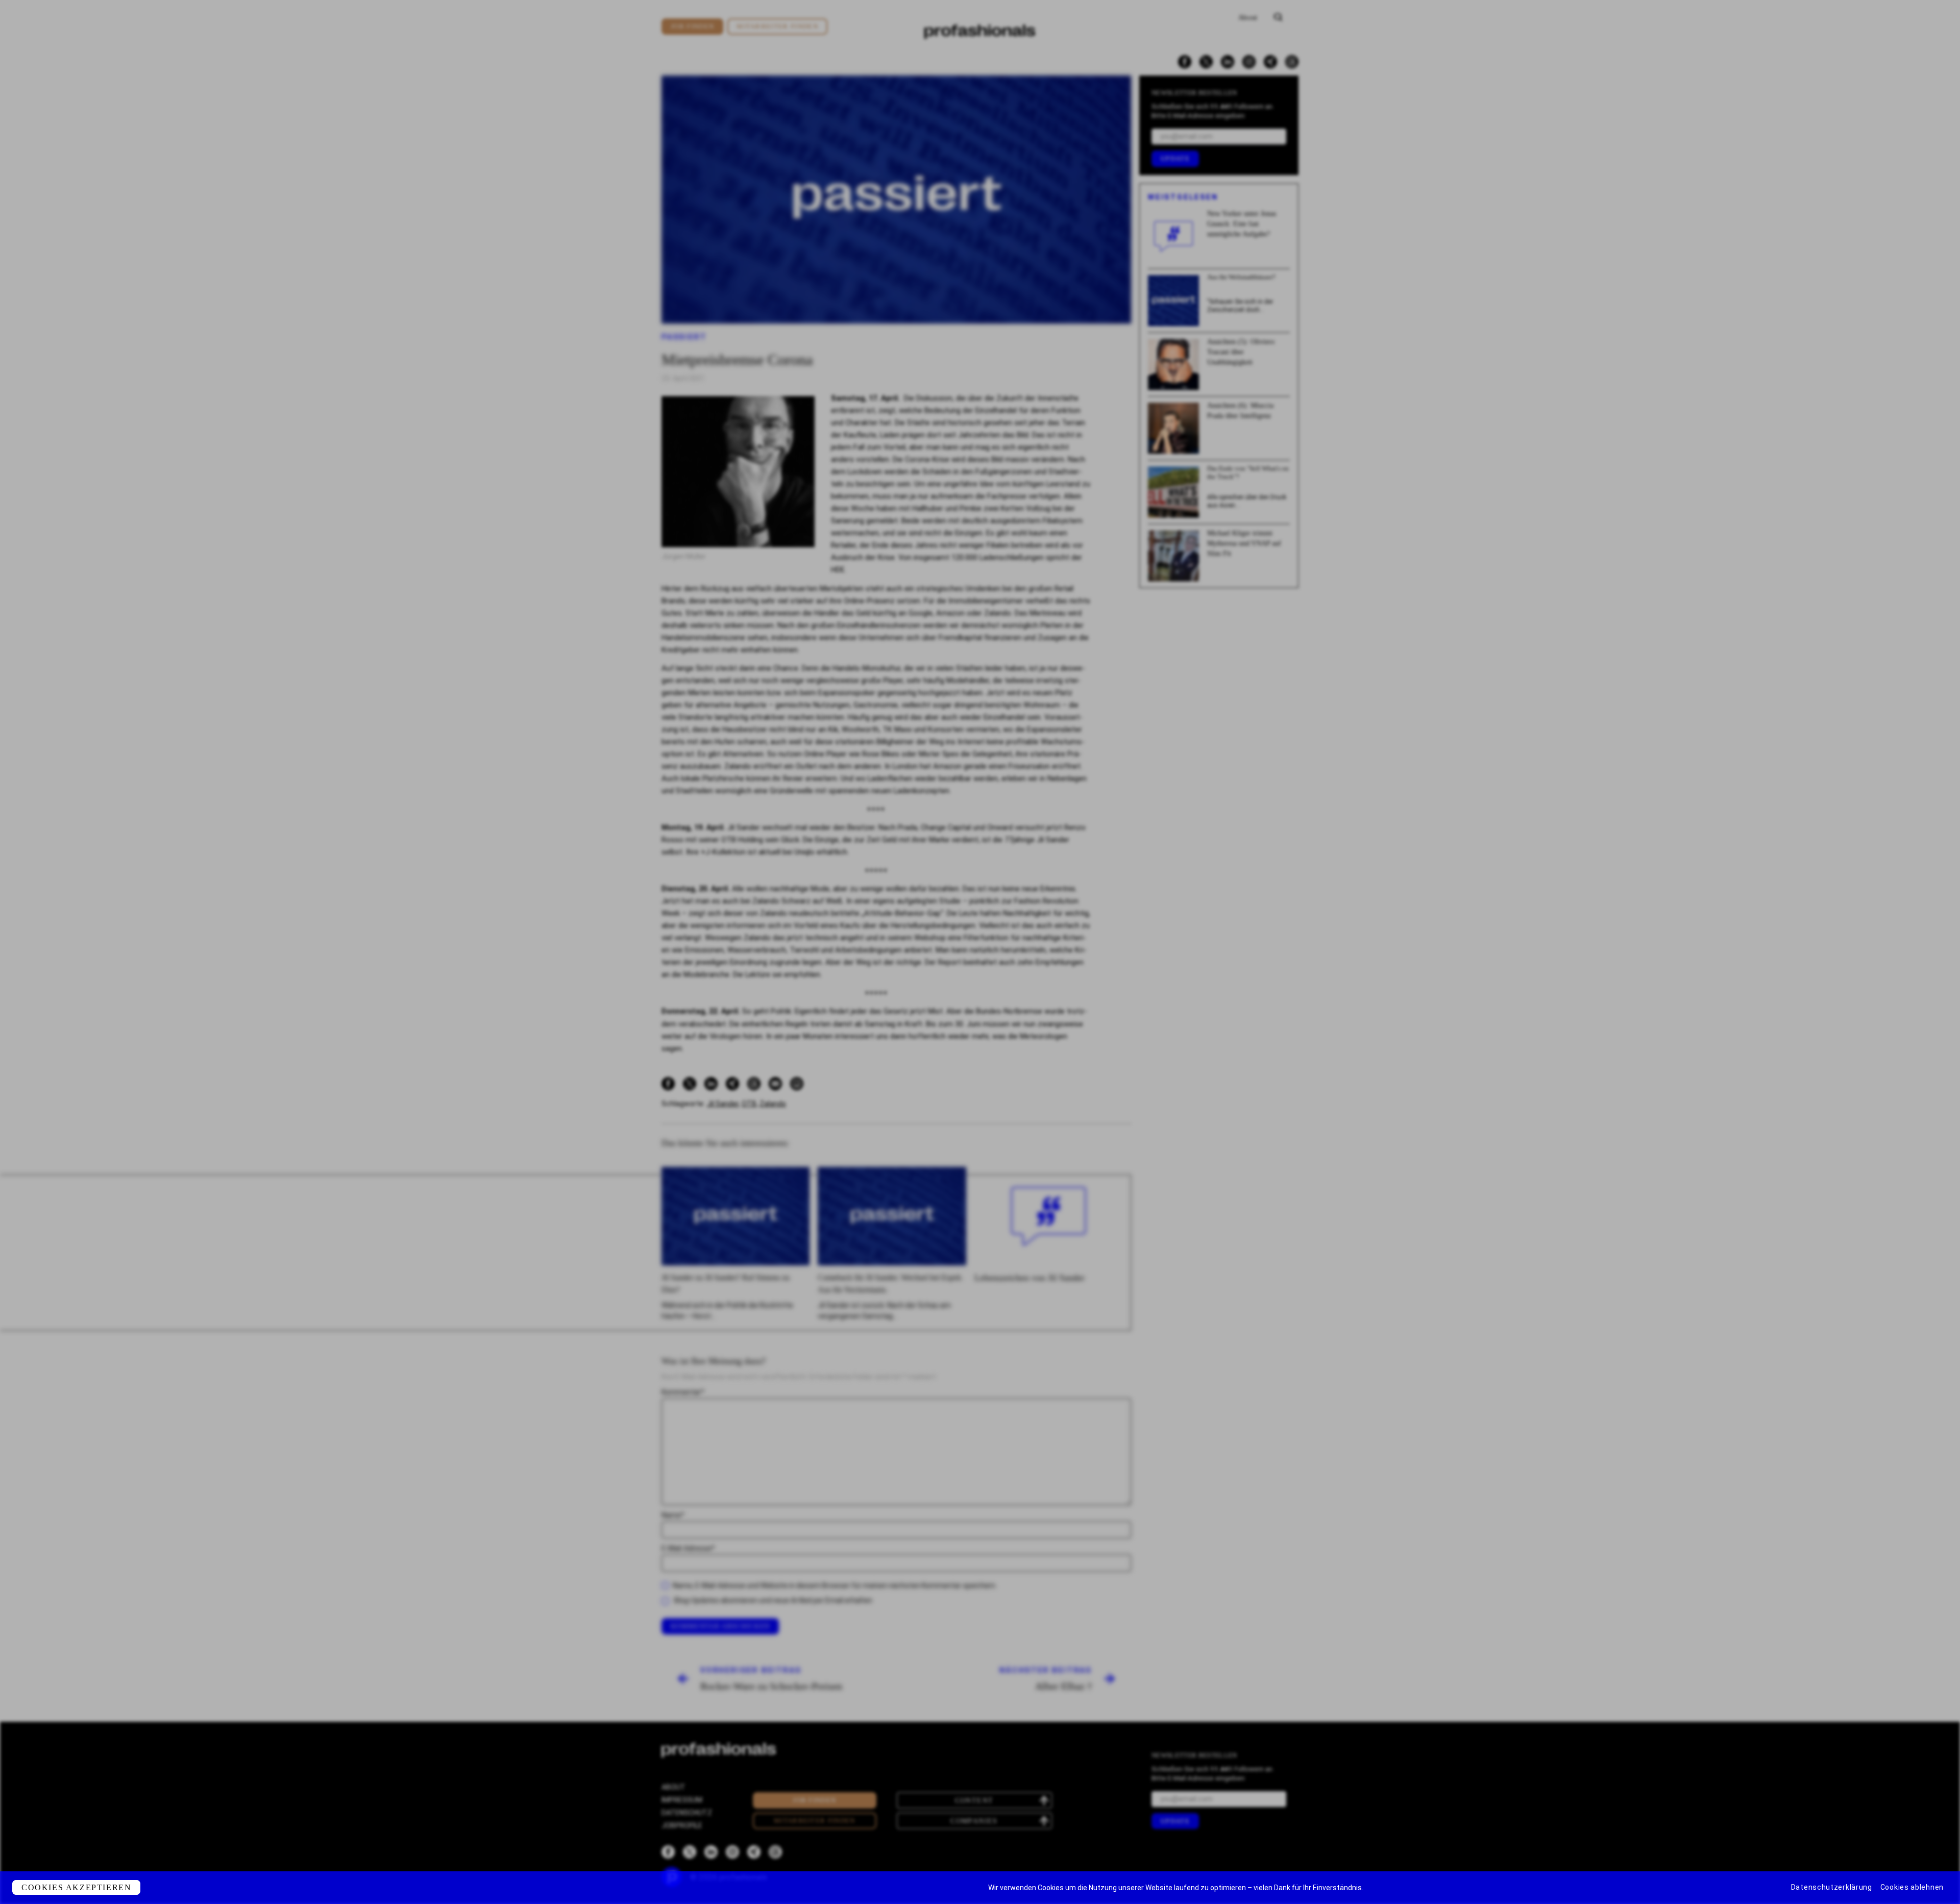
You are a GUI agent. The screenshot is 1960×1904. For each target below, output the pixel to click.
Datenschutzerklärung (1832, 1887)
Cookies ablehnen (1912, 1887)
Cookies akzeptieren (76, 1887)
